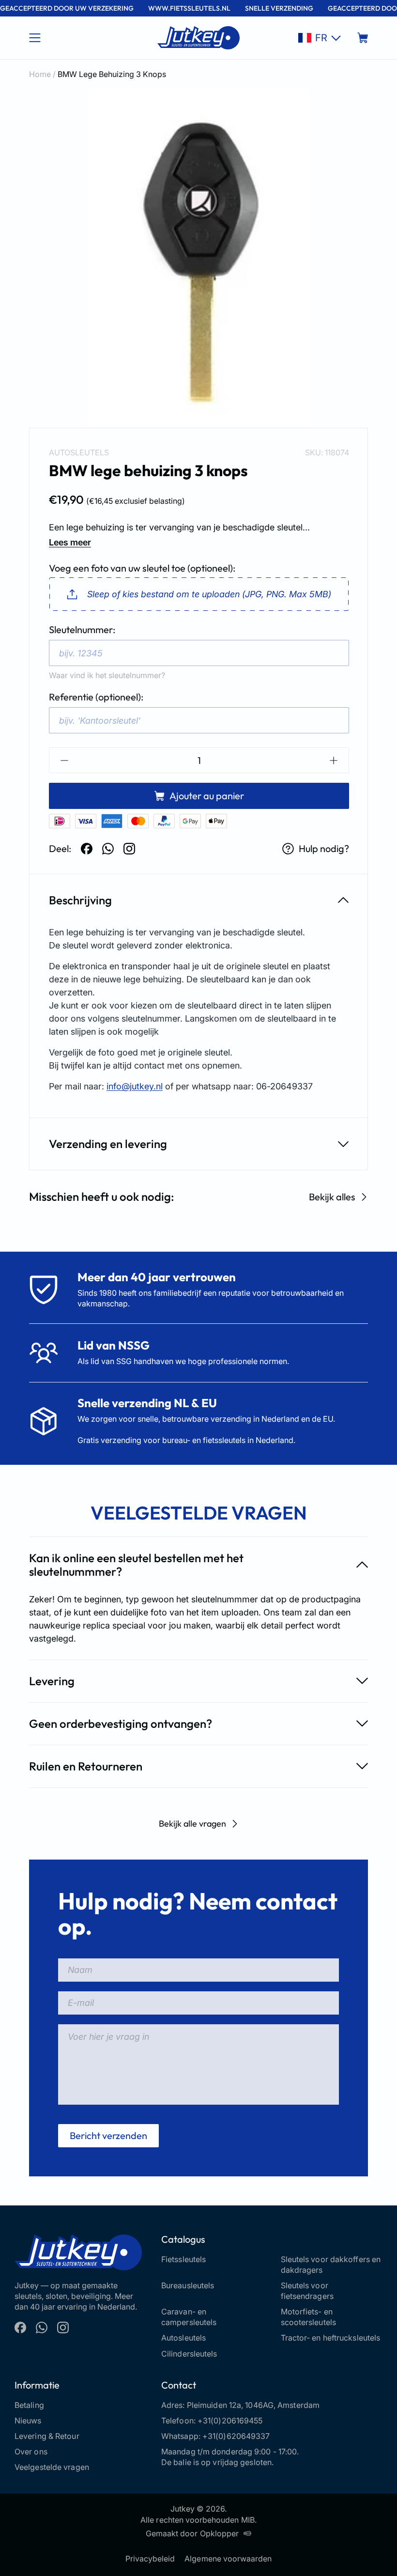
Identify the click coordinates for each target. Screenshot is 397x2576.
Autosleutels (79, 452)
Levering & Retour (47, 2436)
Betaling (29, 2405)
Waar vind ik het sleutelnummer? (107, 675)
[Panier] (363, 38)
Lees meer (70, 542)
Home (40, 74)
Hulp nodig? (324, 848)
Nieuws (28, 2421)
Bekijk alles (332, 1197)
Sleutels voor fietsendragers (307, 2291)
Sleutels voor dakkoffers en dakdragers (331, 2265)
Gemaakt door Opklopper (192, 2533)
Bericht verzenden (108, 2135)
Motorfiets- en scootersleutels (309, 2317)
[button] (320, 38)
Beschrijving (80, 900)
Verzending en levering (108, 1144)
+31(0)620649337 (236, 2436)
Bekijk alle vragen (192, 1823)
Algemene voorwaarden (228, 2559)
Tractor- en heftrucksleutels (331, 2338)
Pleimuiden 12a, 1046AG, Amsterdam (253, 2405)
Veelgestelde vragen (52, 2467)
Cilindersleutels (189, 2354)
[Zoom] (198, 258)
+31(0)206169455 (230, 2421)
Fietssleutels (183, 2259)
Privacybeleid (150, 2559)
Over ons (31, 2452)
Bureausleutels (188, 2285)
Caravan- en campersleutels (189, 2317)
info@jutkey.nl (135, 1086)
